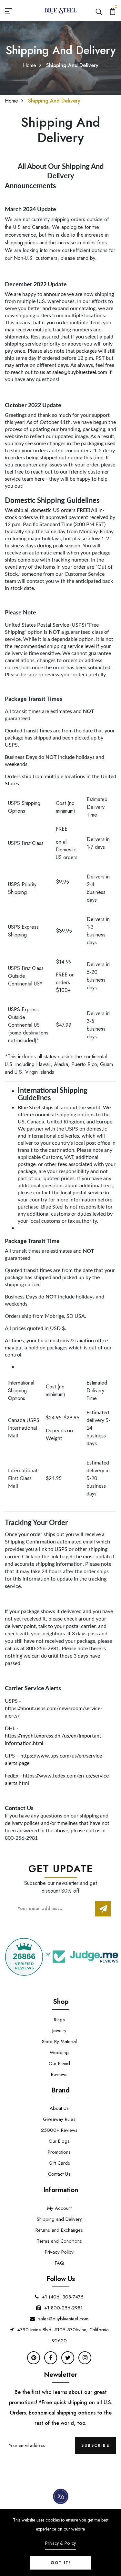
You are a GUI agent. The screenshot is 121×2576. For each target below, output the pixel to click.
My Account (59, 2208)
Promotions (59, 2152)
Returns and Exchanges (59, 2230)
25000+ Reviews (59, 2130)
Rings (59, 2020)
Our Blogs (59, 2141)
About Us (59, 2108)
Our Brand (59, 2063)
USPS (61, 1549)
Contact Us (59, 2174)
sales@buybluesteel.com (80, 372)
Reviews (59, 2074)
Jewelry (59, 2031)
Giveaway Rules (59, 2119)
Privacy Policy (59, 2252)
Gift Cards (59, 2163)
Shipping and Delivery (59, 2219)
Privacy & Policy (60, 2543)
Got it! (61, 2563)
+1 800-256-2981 (63, 2308)
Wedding (59, 2052)
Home (30, 65)
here (40, 479)
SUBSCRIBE (95, 2445)
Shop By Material (59, 2042)
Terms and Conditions (59, 2241)
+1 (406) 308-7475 (63, 2297)
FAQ (59, 2263)
